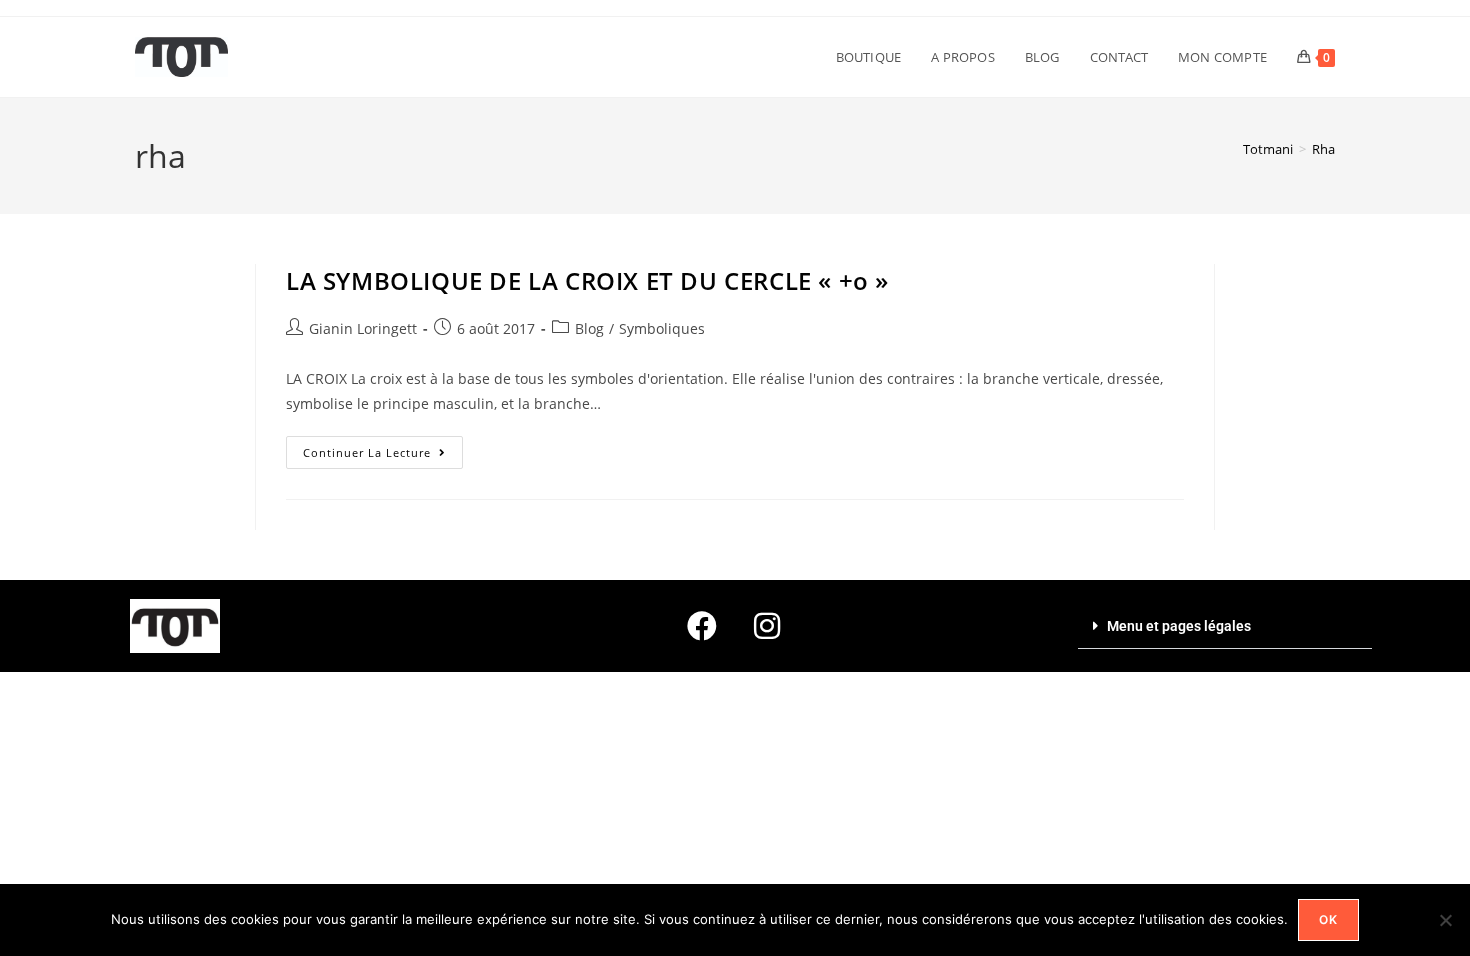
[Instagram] (767, 626)
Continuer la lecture (383, 448)
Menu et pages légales (1179, 626)
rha (1323, 149)
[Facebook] (702, 626)
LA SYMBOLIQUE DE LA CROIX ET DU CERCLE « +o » (587, 280)
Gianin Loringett (363, 328)
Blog (589, 328)
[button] (1225, 626)
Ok (1328, 919)
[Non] (1445, 920)
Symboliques (662, 328)
